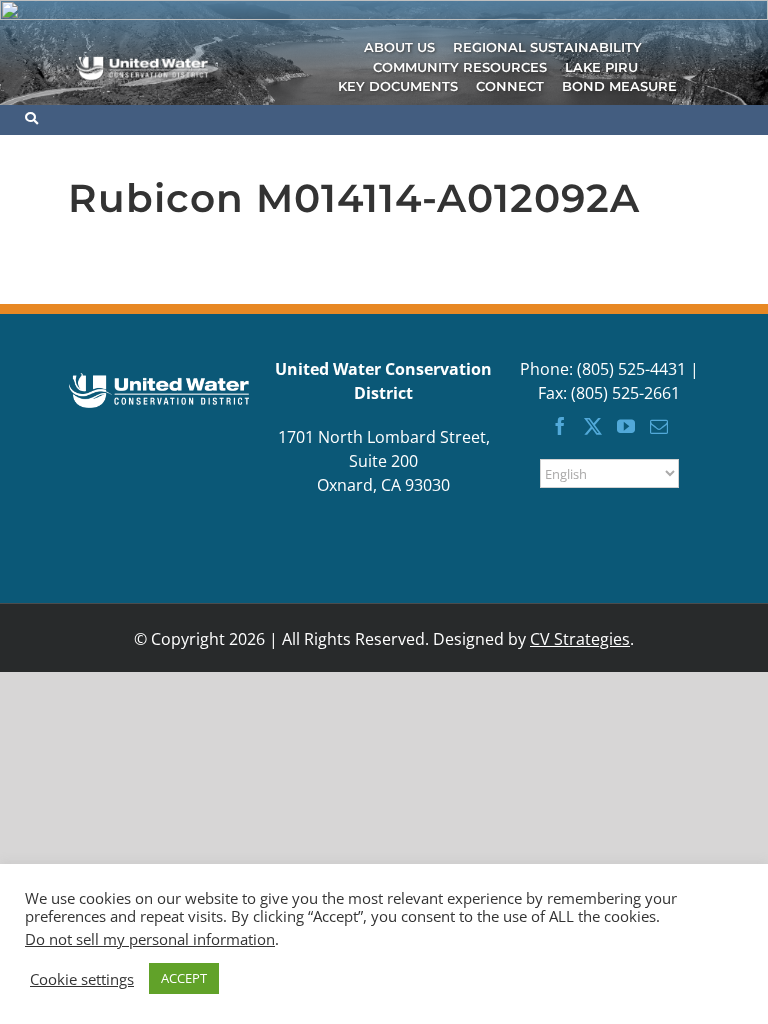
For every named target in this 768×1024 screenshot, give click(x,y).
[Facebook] (560, 426)
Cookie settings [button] (82, 979)
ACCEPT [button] (184, 978)
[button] (40, 118)
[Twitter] (593, 426)
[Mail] (659, 426)
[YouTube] (626, 426)
